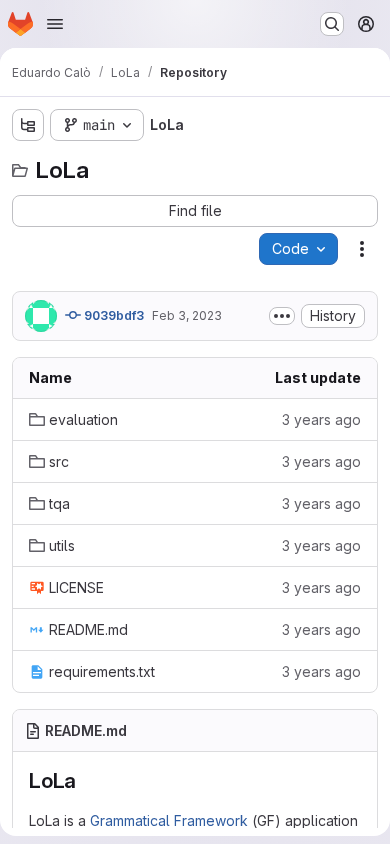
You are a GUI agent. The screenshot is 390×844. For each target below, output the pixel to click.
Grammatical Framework (169, 820)
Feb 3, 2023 (187, 315)
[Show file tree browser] (28, 125)
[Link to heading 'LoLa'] (87, 780)
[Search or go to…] (332, 24)
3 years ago (321, 419)
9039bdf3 (112, 315)
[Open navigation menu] (55, 24)
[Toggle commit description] (282, 316)
